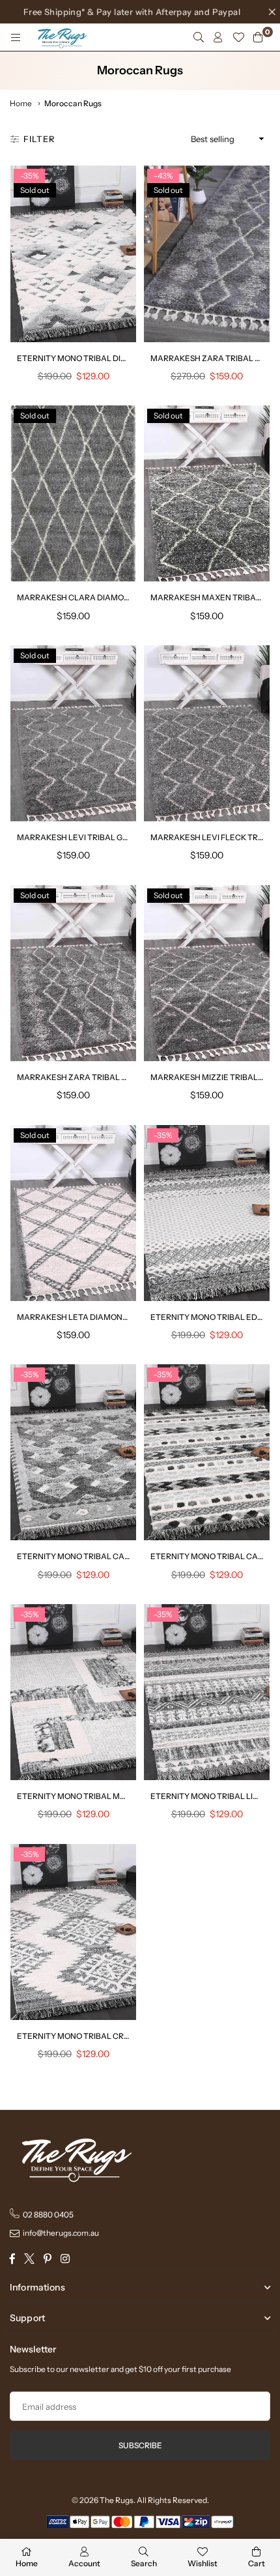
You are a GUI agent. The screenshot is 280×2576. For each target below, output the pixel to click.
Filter (39, 139)
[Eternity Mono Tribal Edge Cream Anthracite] (207, 1213)
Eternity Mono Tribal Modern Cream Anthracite (124, 1796)
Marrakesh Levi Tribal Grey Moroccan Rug (111, 837)
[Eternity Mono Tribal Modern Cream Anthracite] (73, 1692)
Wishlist (203, 2563)
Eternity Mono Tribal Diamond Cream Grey (111, 358)
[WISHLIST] (238, 37)
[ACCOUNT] (218, 37)
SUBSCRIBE (140, 2445)
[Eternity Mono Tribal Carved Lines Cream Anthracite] (73, 1452)
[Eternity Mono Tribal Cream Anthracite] (73, 1932)
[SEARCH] (199, 37)
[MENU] (16, 37)
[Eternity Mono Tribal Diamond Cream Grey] (73, 254)
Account (84, 2563)
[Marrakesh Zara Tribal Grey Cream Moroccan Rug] (73, 973)
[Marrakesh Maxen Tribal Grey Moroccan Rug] (207, 493)
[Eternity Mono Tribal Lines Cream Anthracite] (207, 1692)
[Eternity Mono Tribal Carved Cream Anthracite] (207, 1452)
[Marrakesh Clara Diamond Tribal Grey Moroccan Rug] (73, 493)
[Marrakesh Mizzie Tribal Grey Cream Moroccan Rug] (207, 973)
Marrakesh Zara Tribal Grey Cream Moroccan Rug (129, 1077)
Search (144, 2563)
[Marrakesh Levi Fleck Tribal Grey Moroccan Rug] (207, 733)
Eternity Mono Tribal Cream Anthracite (106, 2036)
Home (21, 103)
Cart (257, 2563)
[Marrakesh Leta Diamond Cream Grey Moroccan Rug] (73, 1213)
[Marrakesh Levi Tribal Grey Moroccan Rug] (73, 733)
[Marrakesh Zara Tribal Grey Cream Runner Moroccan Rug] (207, 254)
